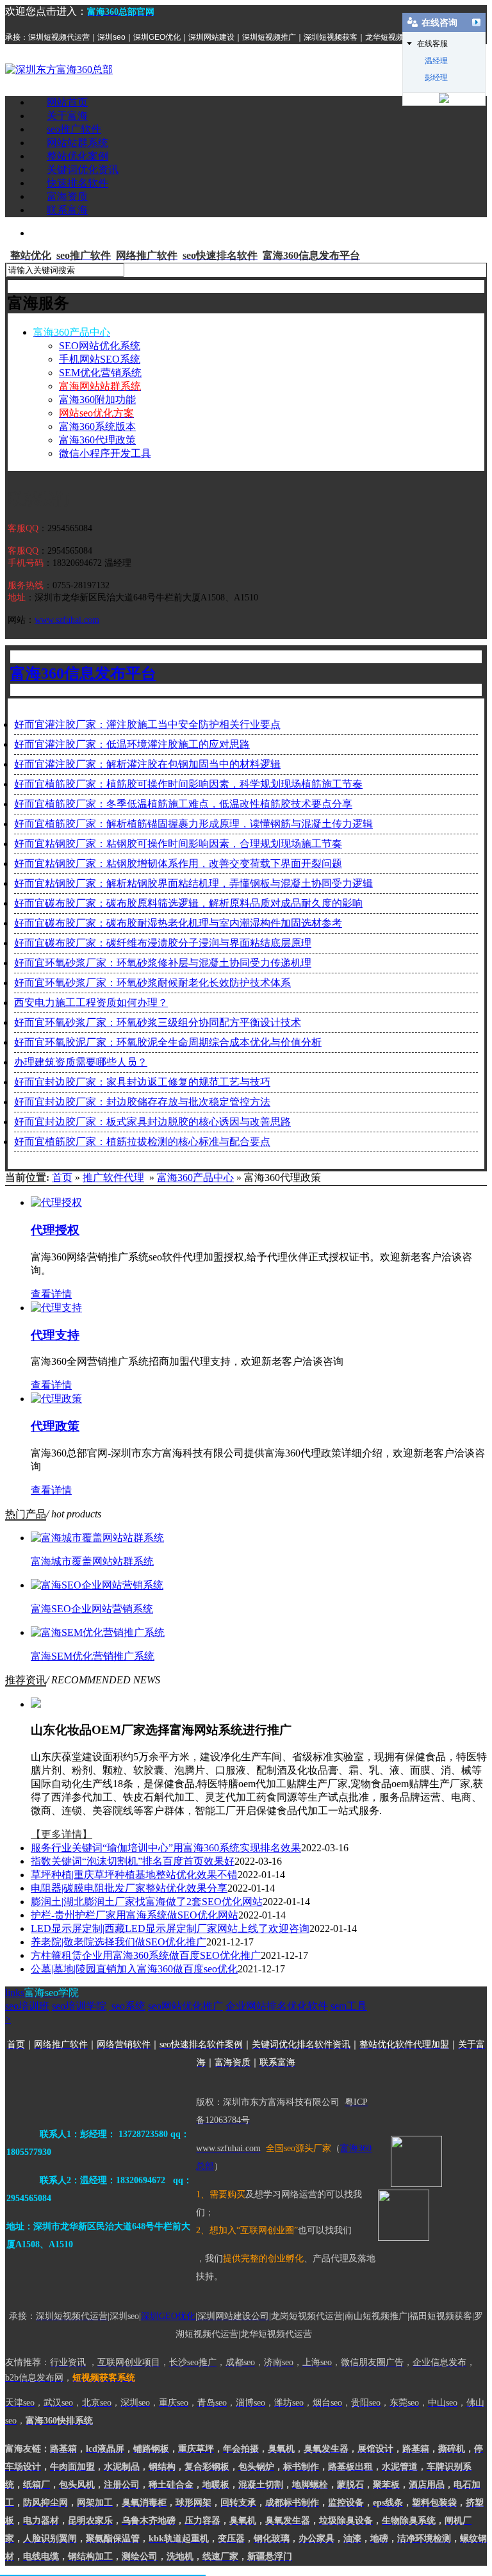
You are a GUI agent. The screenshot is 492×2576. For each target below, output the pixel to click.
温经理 (436, 61)
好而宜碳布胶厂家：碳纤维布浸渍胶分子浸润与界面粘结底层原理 (163, 943)
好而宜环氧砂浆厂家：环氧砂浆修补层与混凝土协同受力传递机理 (163, 963)
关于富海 (67, 116)
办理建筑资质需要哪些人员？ (81, 1062)
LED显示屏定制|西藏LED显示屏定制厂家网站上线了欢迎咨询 (170, 1928)
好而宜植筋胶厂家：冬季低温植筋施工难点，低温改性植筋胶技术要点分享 (183, 804)
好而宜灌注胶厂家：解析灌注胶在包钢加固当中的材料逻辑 (147, 764)
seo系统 (127, 2006)
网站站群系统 (78, 143)
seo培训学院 (79, 2006)
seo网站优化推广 (185, 2006)
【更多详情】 (61, 1834)
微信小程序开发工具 (105, 453)
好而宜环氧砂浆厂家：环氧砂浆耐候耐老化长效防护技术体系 (152, 983)
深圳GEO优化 (168, 2316)
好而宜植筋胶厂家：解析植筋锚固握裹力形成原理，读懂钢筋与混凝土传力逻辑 (193, 824)
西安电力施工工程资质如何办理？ (91, 1003)
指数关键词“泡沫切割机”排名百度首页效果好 (133, 1861)
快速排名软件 (78, 183)
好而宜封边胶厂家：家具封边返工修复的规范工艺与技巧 (142, 1082)
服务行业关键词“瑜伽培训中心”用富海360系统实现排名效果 (166, 1848)
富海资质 (67, 196)
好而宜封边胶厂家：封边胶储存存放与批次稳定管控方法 (142, 1102)
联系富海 (67, 210)
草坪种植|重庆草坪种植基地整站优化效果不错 (134, 1875)
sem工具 (349, 2006)
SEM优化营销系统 (100, 373)
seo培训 (27, 2006)
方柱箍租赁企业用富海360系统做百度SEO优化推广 (146, 1955)
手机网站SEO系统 (100, 359)
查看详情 (51, 1294)
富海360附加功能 (97, 400)
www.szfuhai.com (67, 620)
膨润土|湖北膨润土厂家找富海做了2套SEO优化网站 (147, 1902)
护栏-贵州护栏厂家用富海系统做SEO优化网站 (135, 1915)
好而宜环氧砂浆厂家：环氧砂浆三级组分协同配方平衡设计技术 (158, 1022)
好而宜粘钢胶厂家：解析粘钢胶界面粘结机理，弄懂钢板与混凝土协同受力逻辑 (193, 883)
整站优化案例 (78, 156)
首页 (62, 1177)
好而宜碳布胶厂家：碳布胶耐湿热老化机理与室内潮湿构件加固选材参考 (178, 923)
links (42, 1993)
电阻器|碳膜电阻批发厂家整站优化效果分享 (129, 1888)
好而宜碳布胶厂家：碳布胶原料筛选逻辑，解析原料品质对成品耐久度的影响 (188, 903)
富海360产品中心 (195, 1177)
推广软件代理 (113, 1177)
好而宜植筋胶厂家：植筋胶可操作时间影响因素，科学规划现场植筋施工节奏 (188, 784)
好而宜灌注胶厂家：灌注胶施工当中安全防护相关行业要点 (147, 724)
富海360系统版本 (97, 426)
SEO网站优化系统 (100, 346)
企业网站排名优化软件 (277, 2006)
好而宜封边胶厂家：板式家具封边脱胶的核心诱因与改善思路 (152, 1122)
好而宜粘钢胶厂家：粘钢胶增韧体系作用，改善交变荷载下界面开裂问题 (178, 863)
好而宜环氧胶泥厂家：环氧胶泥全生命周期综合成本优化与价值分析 (168, 1042)
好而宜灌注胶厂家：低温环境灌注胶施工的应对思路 (132, 744)
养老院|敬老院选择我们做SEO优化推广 (119, 1942)
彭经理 (436, 78)
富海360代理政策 (97, 440)
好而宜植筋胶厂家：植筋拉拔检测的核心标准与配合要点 (142, 1142)
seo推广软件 (74, 129)
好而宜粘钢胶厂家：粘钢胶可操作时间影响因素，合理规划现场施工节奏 (178, 844)
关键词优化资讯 (83, 169)
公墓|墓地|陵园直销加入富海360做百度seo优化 (134, 1969)
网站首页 (67, 102)
